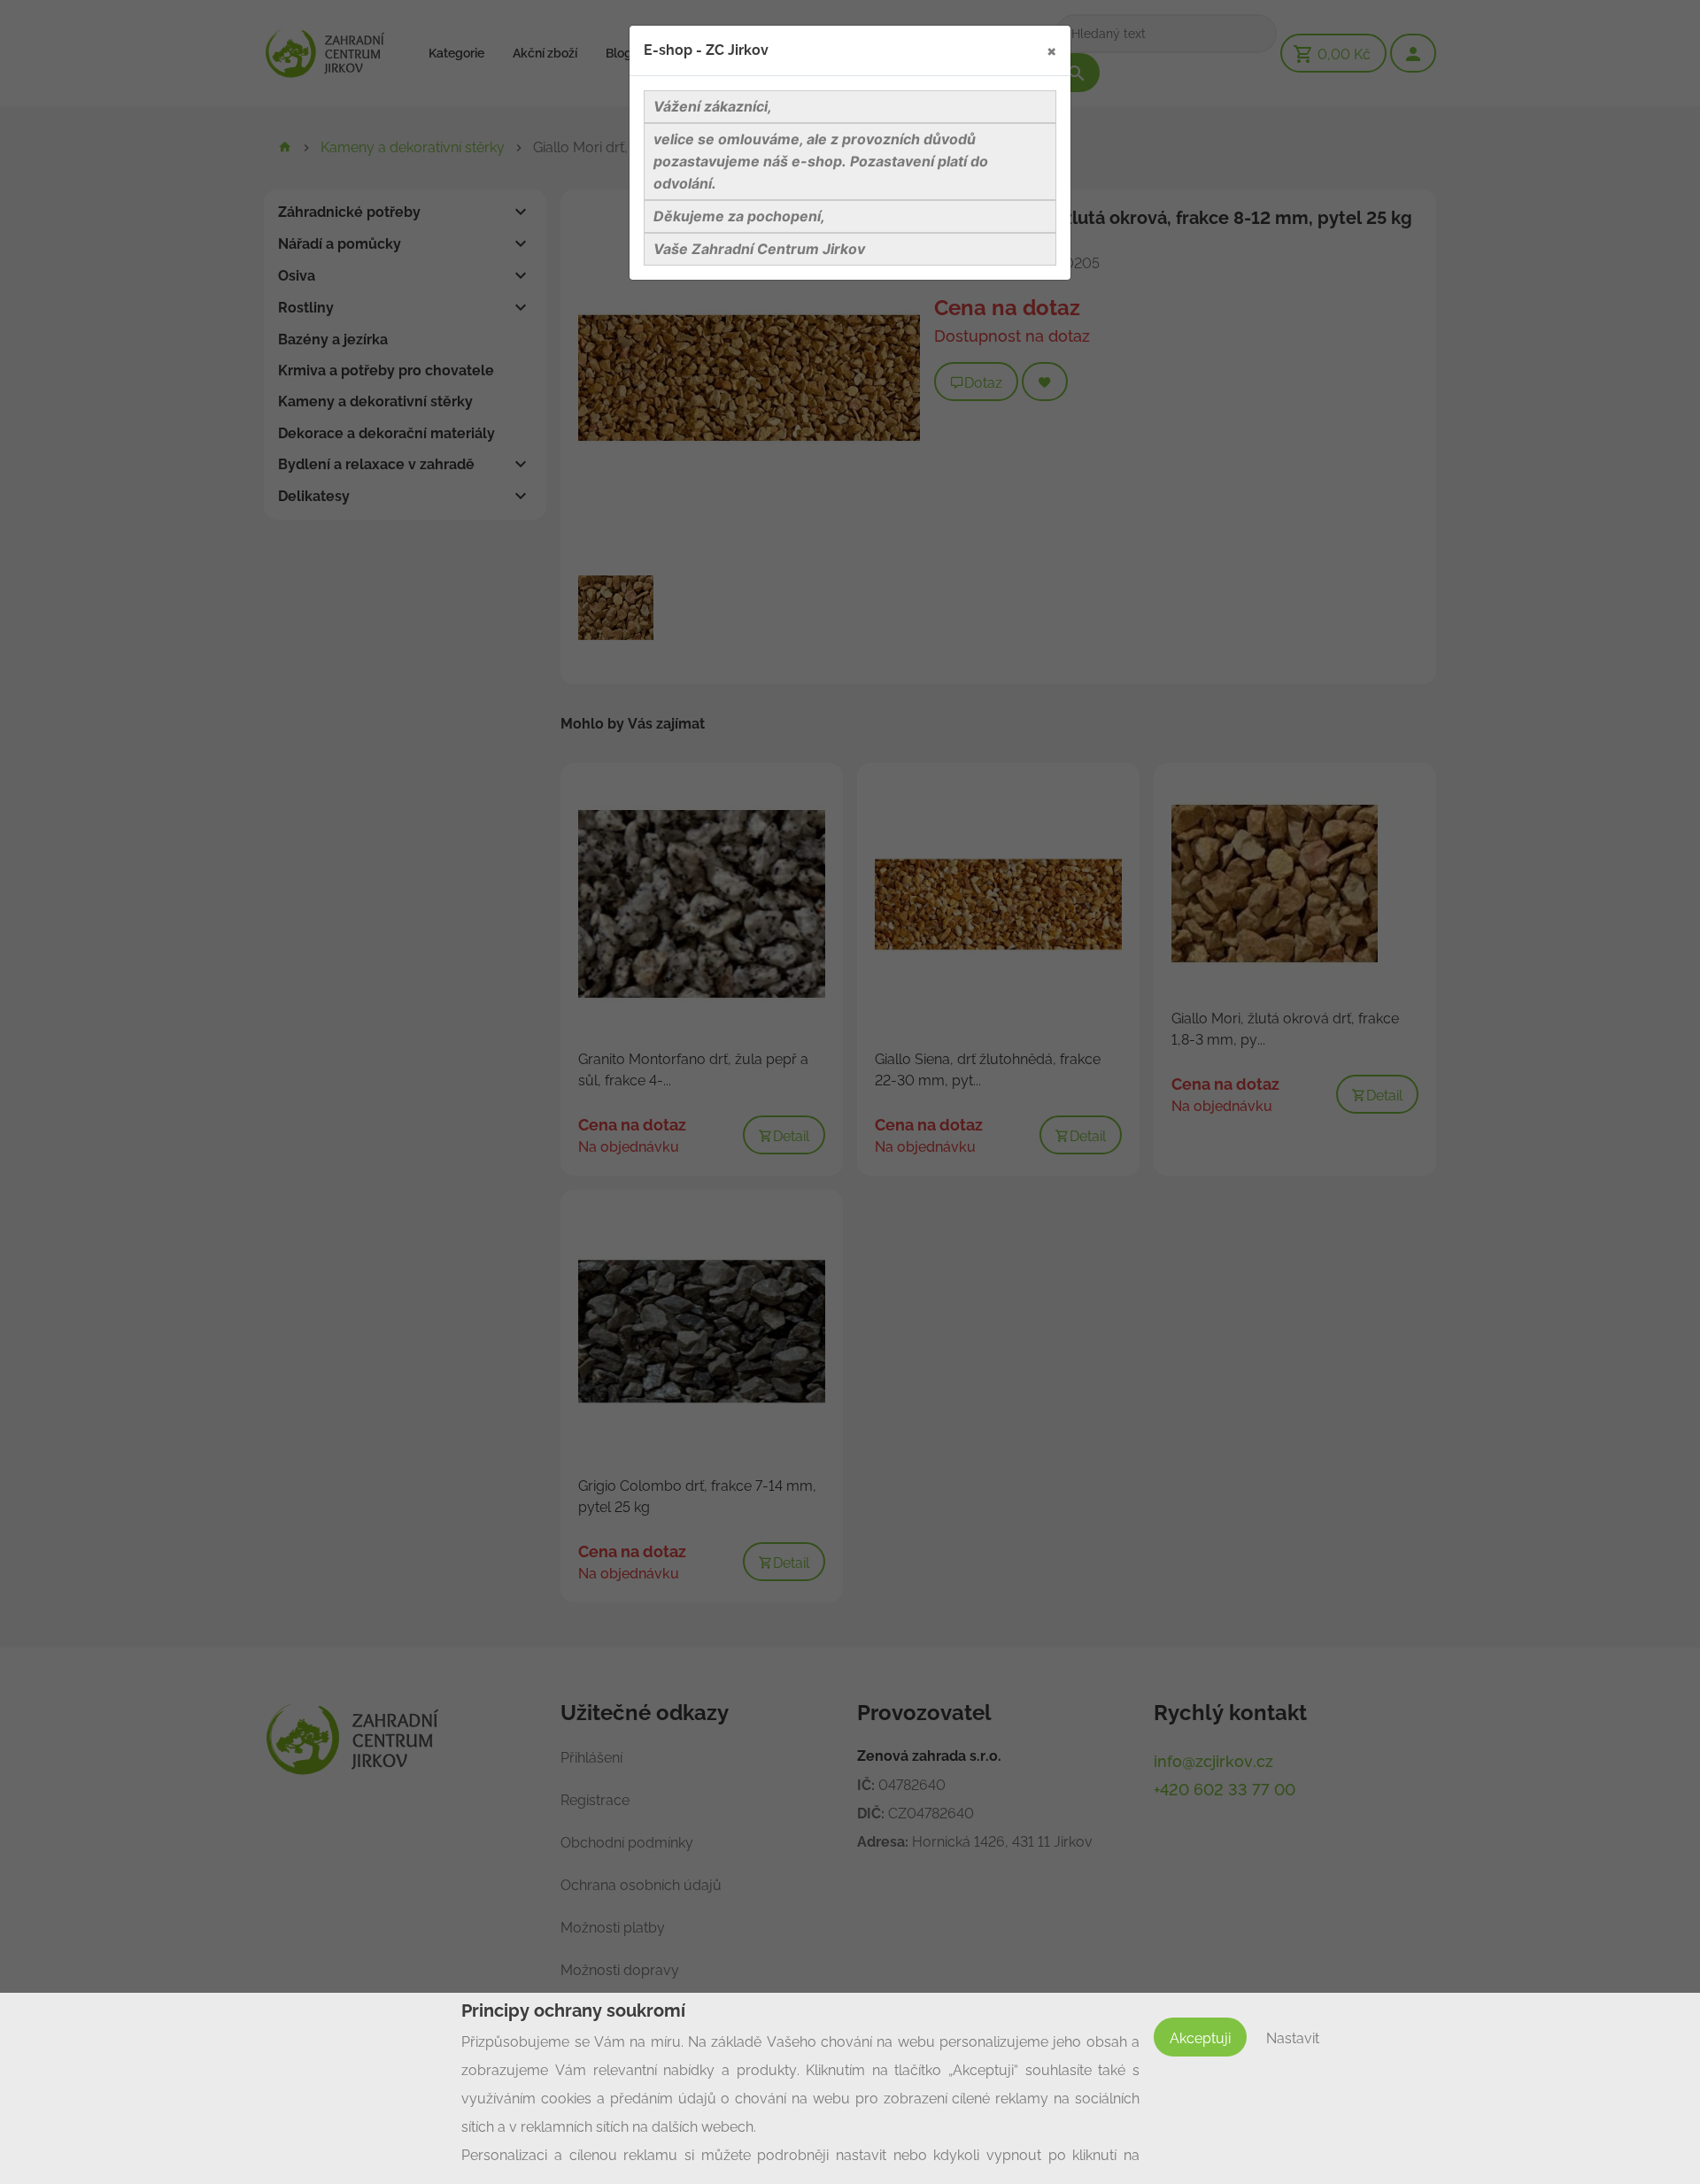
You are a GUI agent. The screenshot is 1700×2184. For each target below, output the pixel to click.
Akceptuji (1200, 2038)
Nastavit (1293, 2038)
